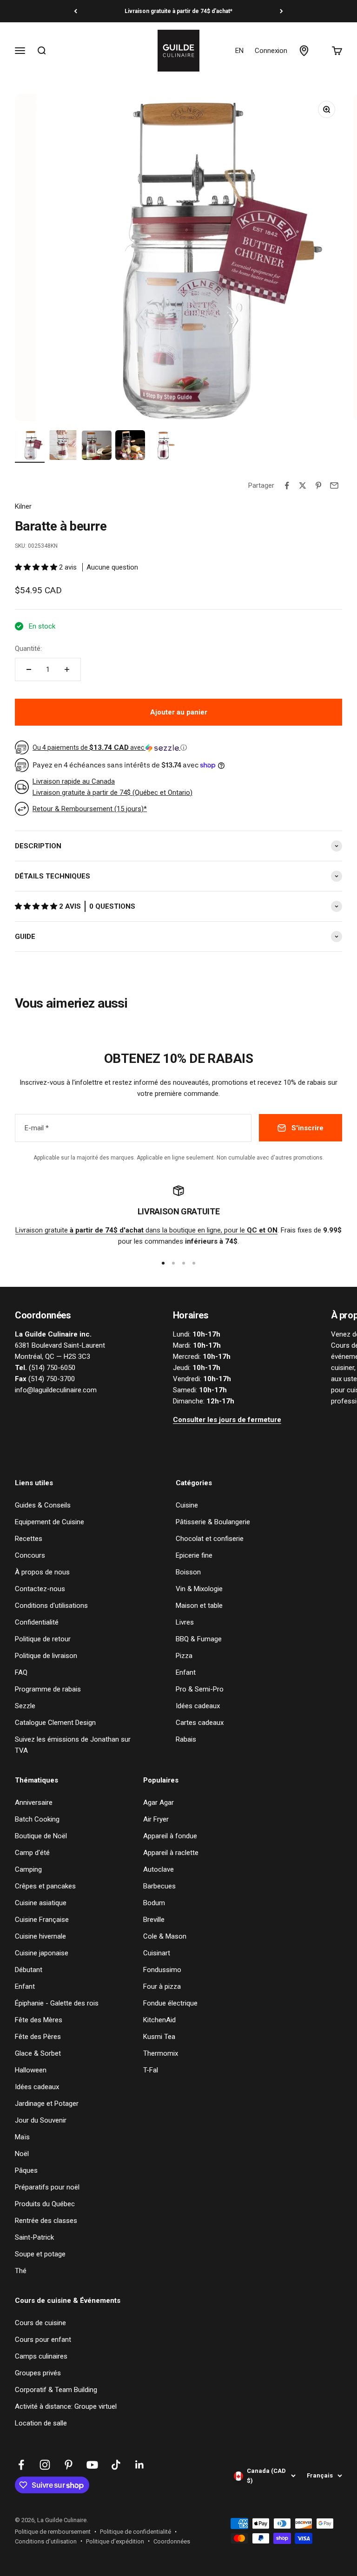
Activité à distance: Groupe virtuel (66, 2406)
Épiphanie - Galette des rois (57, 2003)
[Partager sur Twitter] (303, 485)
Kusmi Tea (159, 2037)
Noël (22, 2154)
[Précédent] (76, 11)
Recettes (29, 1539)
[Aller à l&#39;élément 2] (63, 446)
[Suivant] (281, 11)
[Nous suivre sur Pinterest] (69, 2465)
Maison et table (199, 1606)
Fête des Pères (38, 2037)
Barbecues (159, 1886)
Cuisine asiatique (41, 1903)
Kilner (23, 506)
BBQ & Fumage (199, 1639)
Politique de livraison (46, 1656)
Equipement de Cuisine (50, 1522)
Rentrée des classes (46, 2221)
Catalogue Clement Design (55, 1723)
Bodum (154, 1903)
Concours (30, 1555)
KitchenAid (159, 2020)
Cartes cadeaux (200, 1723)
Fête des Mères (39, 2020)
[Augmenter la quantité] (67, 669)
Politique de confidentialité (136, 2532)
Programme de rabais (48, 1689)
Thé (21, 2271)
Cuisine (187, 1505)
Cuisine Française (42, 1920)
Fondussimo (162, 1970)
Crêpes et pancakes (45, 1886)
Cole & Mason (165, 1936)
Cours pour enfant (43, 2340)
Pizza (184, 1656)
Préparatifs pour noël (47, 2187)
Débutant (29, 1970)
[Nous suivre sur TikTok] (116, 2465)
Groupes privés (38, 2373)
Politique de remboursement (53, 2532)
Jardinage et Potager (47, 2104)
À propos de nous (42, 1572)
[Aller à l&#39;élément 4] (130, 446)
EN (239, 51)
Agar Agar (159, 1803)
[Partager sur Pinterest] (318, 485)
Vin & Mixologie (199, 1589)
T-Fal (151, 2070)
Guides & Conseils (43, 1505)
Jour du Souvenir (41, 2120)
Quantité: (28, 649)
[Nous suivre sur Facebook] (21, 2465)
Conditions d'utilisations (51, 1606)
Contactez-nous (40, 1589)
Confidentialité (37, 1622)
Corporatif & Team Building (56, 2390)
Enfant (186, 1672)
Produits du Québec (45, 2204)
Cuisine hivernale (40, 1936)
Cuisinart (157, 1953)
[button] (37, 567)
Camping (28, 1869)
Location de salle (41, 2423)
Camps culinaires (41, 2356)
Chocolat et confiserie (210, 1539)
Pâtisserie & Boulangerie (213, 1522)
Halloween (31, 2070)
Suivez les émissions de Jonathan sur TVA (73, 1745)
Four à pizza (162, 1986)
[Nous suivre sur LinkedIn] (140, 2465)
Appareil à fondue (170, 1836)
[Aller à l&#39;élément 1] (30, 446)
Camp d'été (32, 1853)
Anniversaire (34, 1803)
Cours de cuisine (40, 2323)
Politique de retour (43, 1639)
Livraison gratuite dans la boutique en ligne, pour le (146, 1230)
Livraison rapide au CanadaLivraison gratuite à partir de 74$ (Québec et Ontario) (112, 787)
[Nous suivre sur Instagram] (45, 2465)
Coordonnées (172, 2541)
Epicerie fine (194, 1555)
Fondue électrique (170, 2003)
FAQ (21, 1672)
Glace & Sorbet (38, 2053)
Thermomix (161, 2053)
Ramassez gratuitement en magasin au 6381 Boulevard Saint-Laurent (178, 11)
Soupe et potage (40, 2254)
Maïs (22, 2137)
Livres (185, 1622)
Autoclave (159, 1869)
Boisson (188, 1572)
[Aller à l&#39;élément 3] (97, 446)
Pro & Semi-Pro (200, 1689)
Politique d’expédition (115, 2541)
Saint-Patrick (34, 2237)
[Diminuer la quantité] (29, 669)
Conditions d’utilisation (46, 2541)
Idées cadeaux (198, 1706)
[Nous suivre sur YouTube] (92, 2465)
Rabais (186, 1739)
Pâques (26, 2170)
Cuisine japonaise (42, 1953)
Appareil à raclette (171, 1853)
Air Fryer (156, 1819)
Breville (154, 1920)
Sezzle (25, 1706)
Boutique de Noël (41, 1836)
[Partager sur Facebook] (287, 485)
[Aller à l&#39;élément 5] (164, 446)
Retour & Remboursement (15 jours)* (90, 809)
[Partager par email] (334, 485)
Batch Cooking (37, 1819)
